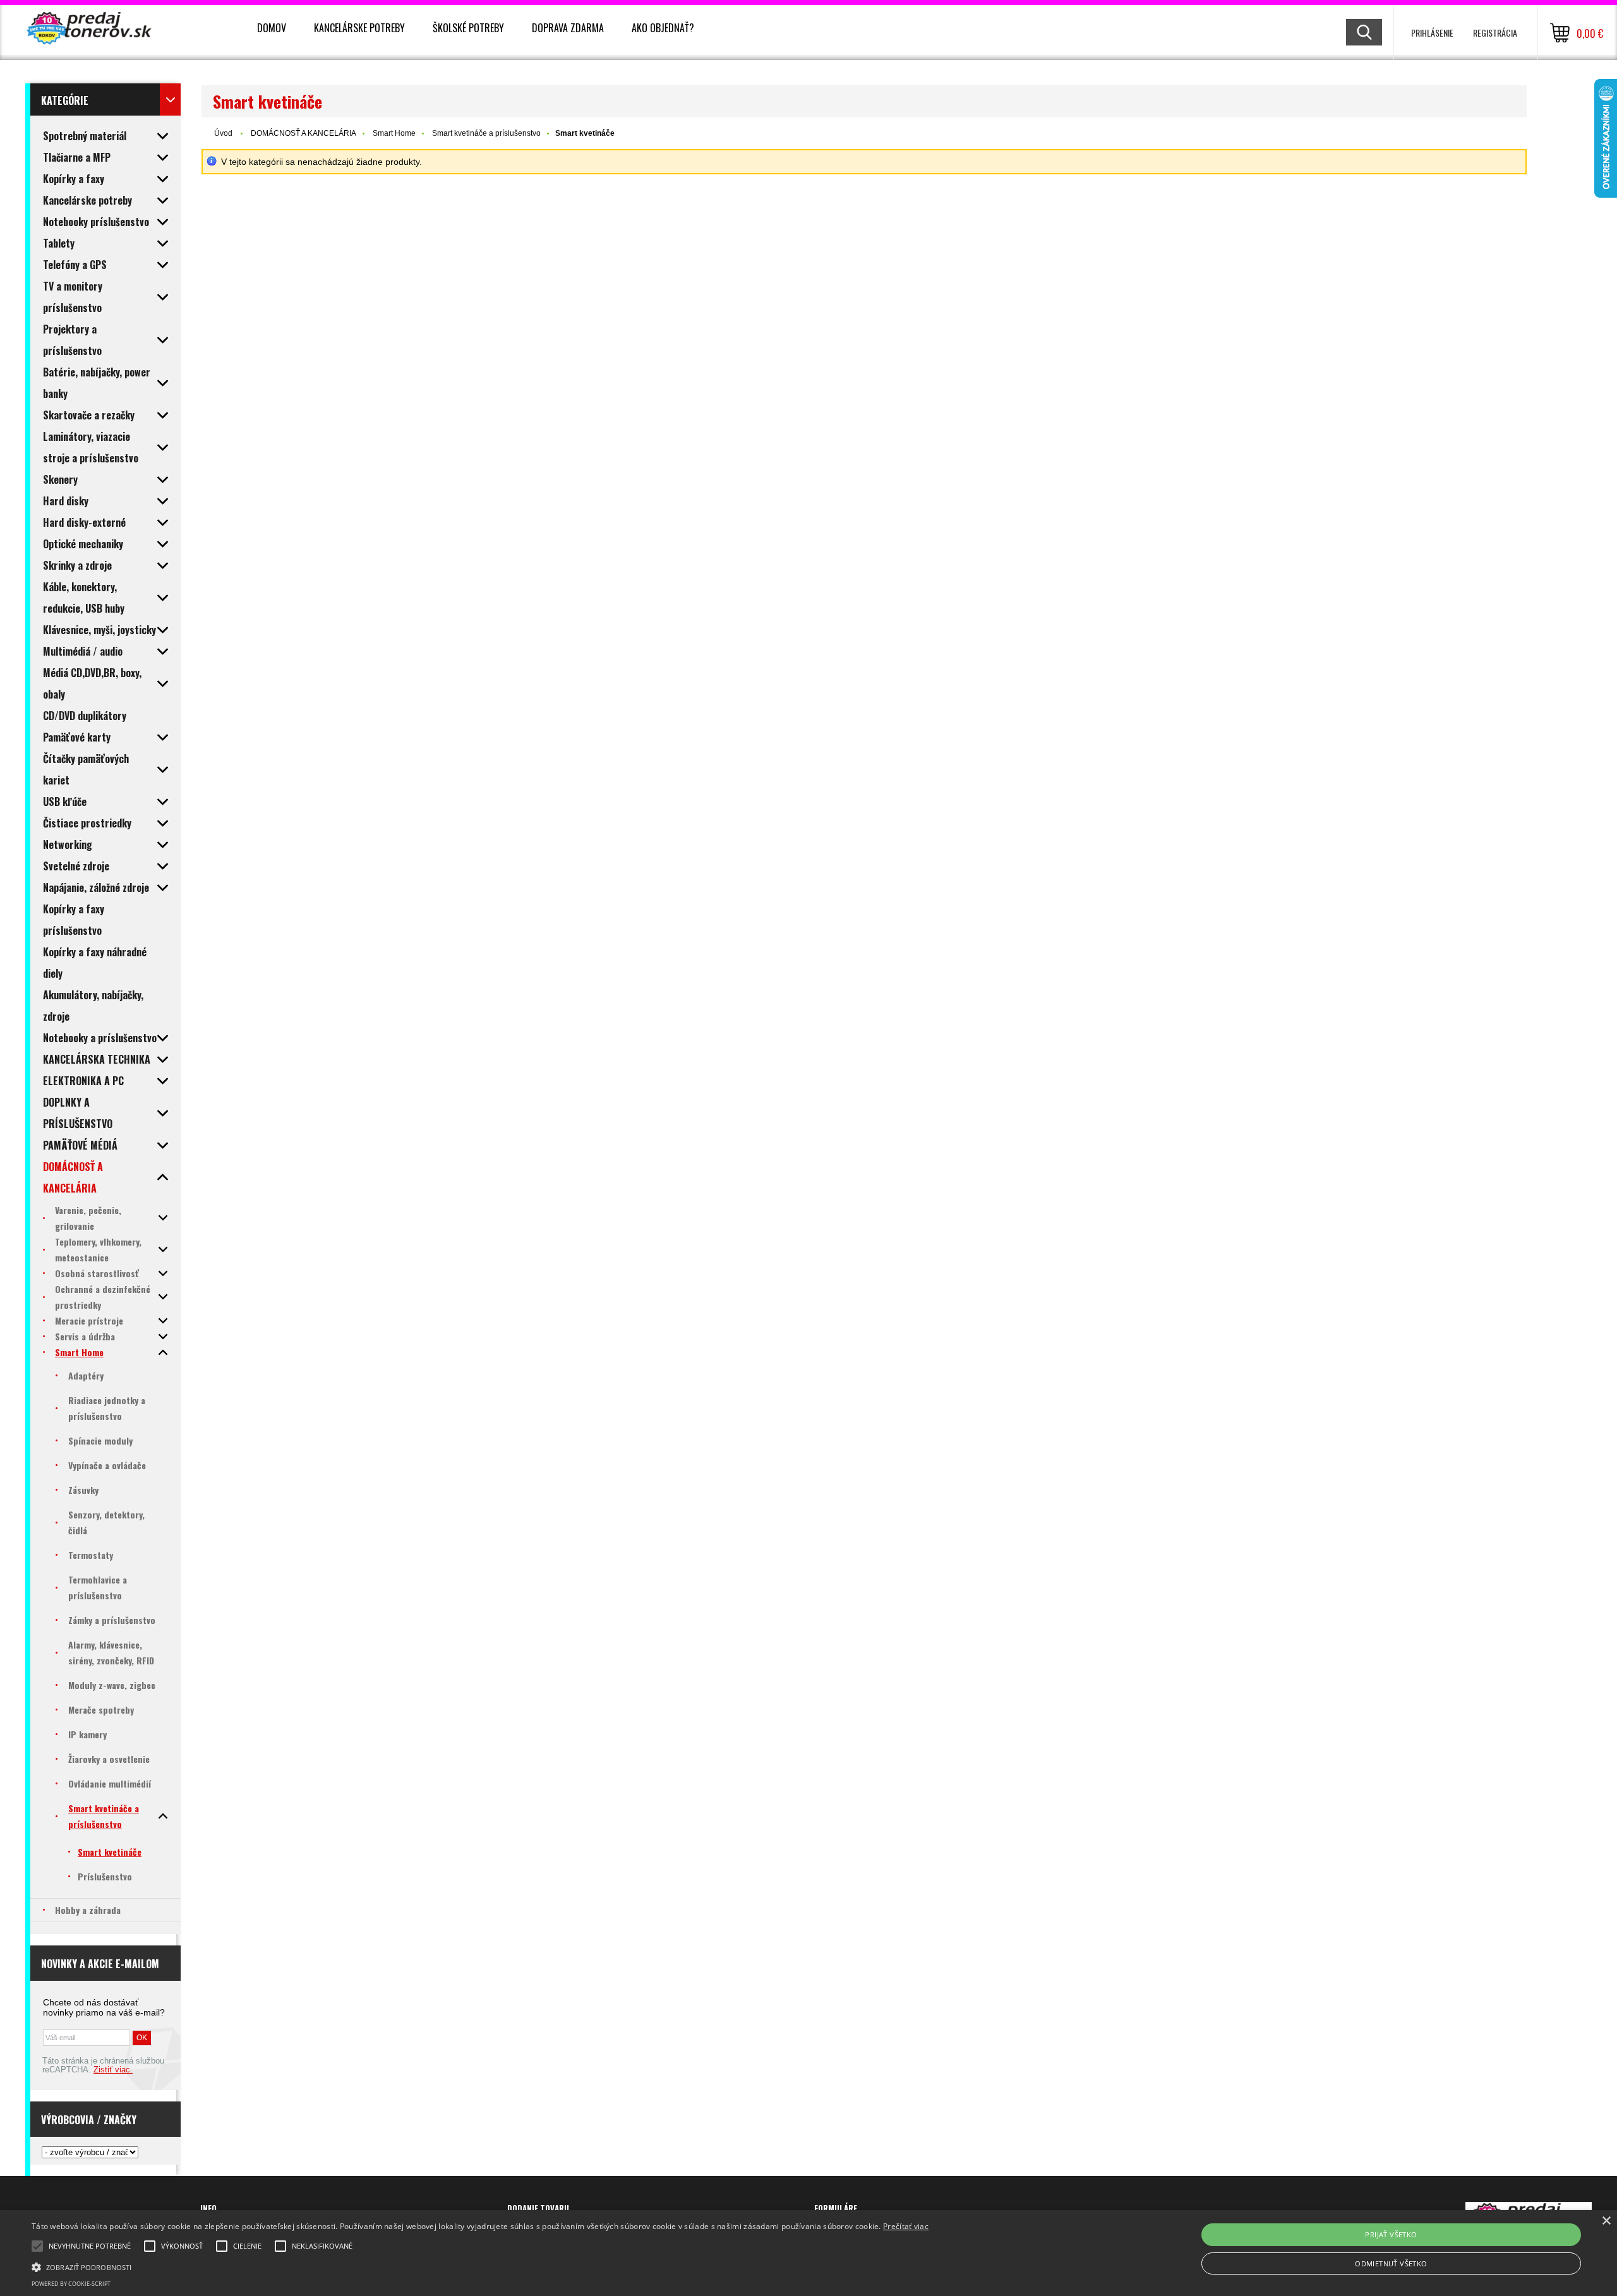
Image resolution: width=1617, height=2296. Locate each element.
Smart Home (394, 133)
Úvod (223, 133)
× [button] (1606, 2221)
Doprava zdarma (568, 28)
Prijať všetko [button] (1391, 2234)
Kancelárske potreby (359, 28)
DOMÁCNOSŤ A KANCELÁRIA (304, 133)
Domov (272, 28)
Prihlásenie (1432, 33)
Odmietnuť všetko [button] (1391, 2263)
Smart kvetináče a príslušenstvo (486, 133)
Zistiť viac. (113, 2070)
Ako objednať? (663, 28)
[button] (480, 2266)
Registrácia (1495, 33)
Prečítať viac (906, 2226)
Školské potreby (468, 28)
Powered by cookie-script (71, 2284)
